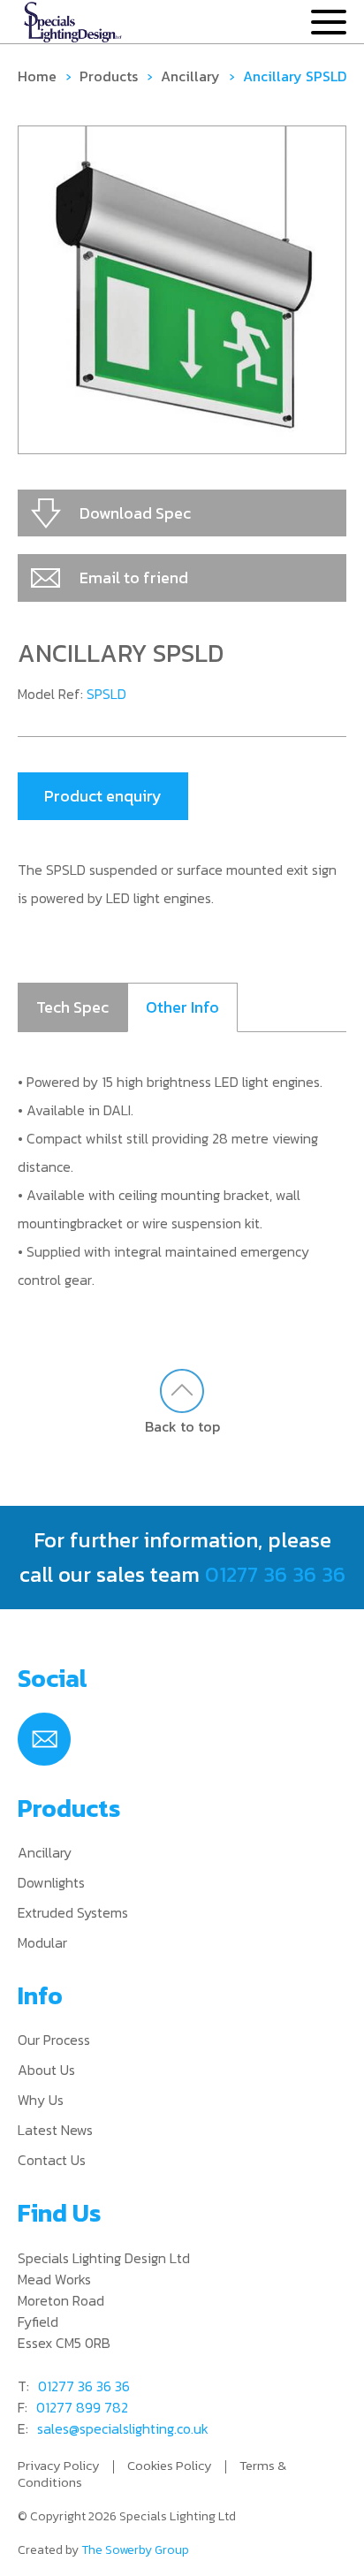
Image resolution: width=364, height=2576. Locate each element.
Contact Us (52, 2160)
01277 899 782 (82, 2407)
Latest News (55, 2130)
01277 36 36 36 (275, 1574)
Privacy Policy (59, 2465)
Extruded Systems (73, 1912)
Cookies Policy (170, 2465)
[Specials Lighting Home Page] (73, 23)
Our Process (54, 2040)
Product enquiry (103, 796)
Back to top (182, 1426)
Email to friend (134, 578)
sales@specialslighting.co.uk (123, 2428)
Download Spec (135, 513)
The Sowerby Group (135, 2550)
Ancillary (190, 76)
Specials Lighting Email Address (44, 1739)
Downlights (51, 1882)
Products (109, 76)
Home (37, 76)
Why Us (41, 2100)
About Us (46, 2070)
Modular (42, 1942)
